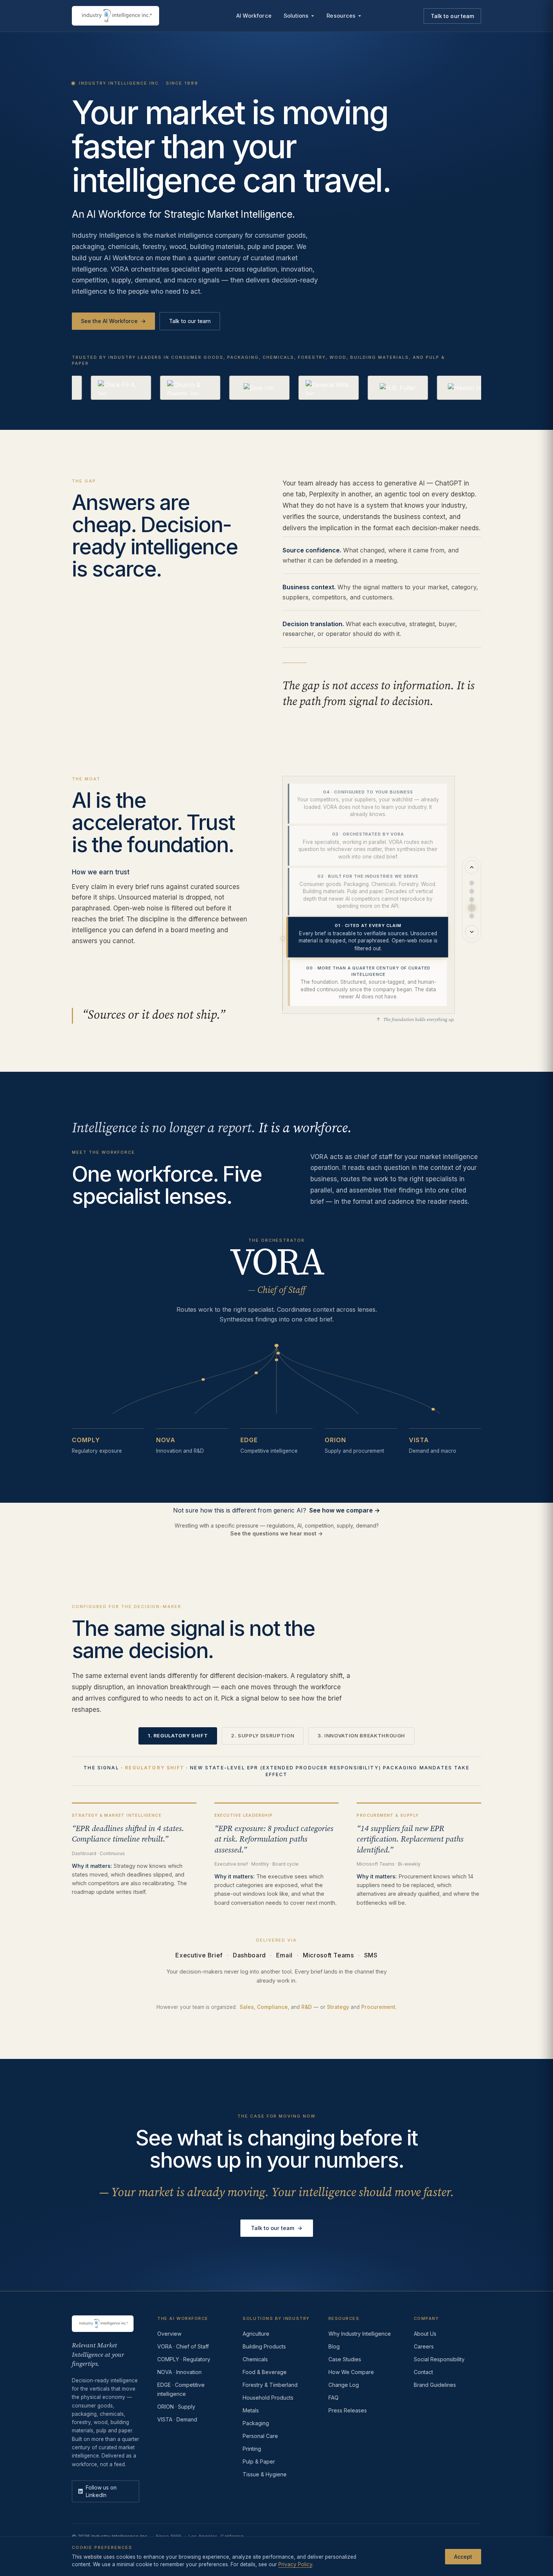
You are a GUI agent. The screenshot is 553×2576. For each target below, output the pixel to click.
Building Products (264, 2346)
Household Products (268, 2398)
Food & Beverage (265, 2372)
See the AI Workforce (113, 321)
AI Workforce (254, 16)
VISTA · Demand (177, 2419)
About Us (425, 2334)
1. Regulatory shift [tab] (178, 1736)
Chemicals (255, 2359)
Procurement (378, 2007)
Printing (252, 2449)
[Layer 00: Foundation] (472, 916)
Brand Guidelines (435, 2385)
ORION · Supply (176, 2407)
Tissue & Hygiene (265, 2474)
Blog (334, 2346)
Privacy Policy (295, 2564)
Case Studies (345, 2359)
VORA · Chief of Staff (183, 2346)
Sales (247, 2007)
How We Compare (351, 2372)
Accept (463, 2556)
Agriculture (256, 2334)
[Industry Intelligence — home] (115, 16)
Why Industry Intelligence (360, 2334)
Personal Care (260, 2436)
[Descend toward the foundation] (472, 932)
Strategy (338, 2007)
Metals (251, 2410)
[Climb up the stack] (472, 867)
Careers (424, 2346)
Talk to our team (452, 16)
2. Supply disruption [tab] (263, 1736)
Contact (423, 2372)
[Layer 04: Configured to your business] (472, 883)
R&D (307, 2007)
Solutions (296, 16)
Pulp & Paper (259, 2461)
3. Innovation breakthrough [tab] (361, 1736)
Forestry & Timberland (270, 2385)
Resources (341, 16)
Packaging (256, 2423)
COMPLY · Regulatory (184, 2359)
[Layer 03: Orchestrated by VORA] (472, 891)
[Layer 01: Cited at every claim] (472, 908)
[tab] (367, 804)
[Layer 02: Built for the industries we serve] (472, 900)
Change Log (344, 2385)
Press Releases (348, 2410)
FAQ (333, 2398)
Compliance (272, 2007)
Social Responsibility (439, 2359)
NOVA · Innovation (179, 2372)
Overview (169, 2334)
